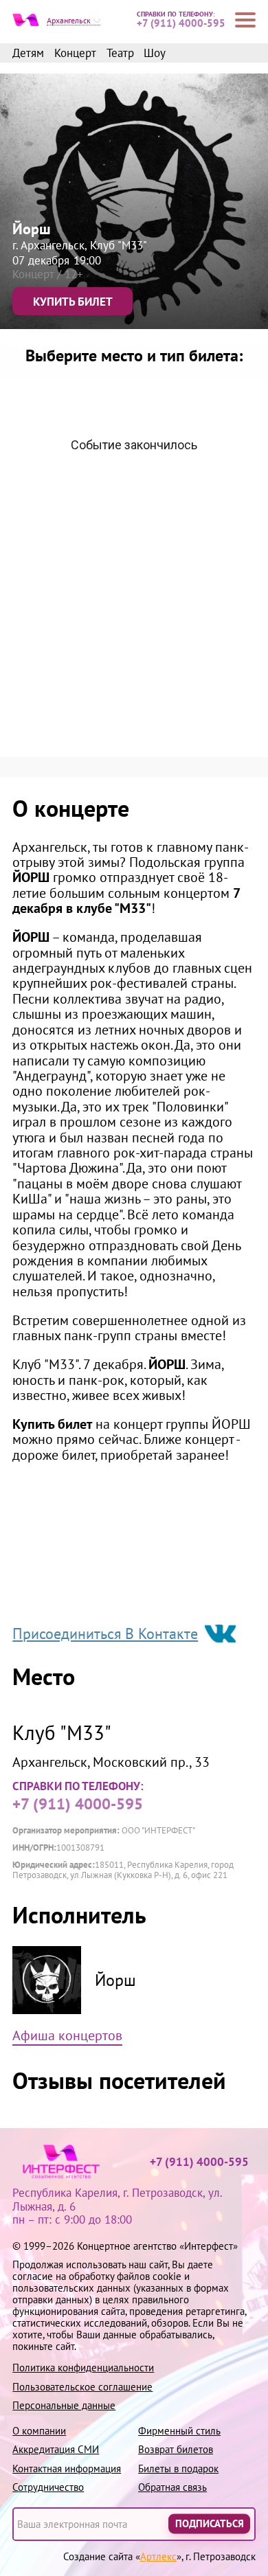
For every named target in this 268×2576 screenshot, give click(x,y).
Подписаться (210, 2524)
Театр (120, 54)
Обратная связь (172, 2487)
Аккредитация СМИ (56, 2449)
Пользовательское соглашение (82, 2387)
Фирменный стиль (179, 2431)
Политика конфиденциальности (83, 2368)
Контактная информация (67, 2468)
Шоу (155, 54)
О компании (39, 2431)
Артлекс (158, 2556)
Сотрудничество (48, 2487)
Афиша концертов (67, 2036)
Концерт (75, 54)
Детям (28, 54)
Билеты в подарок (178, 2468)
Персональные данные (64, 2405)
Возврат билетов (176, 2449)
